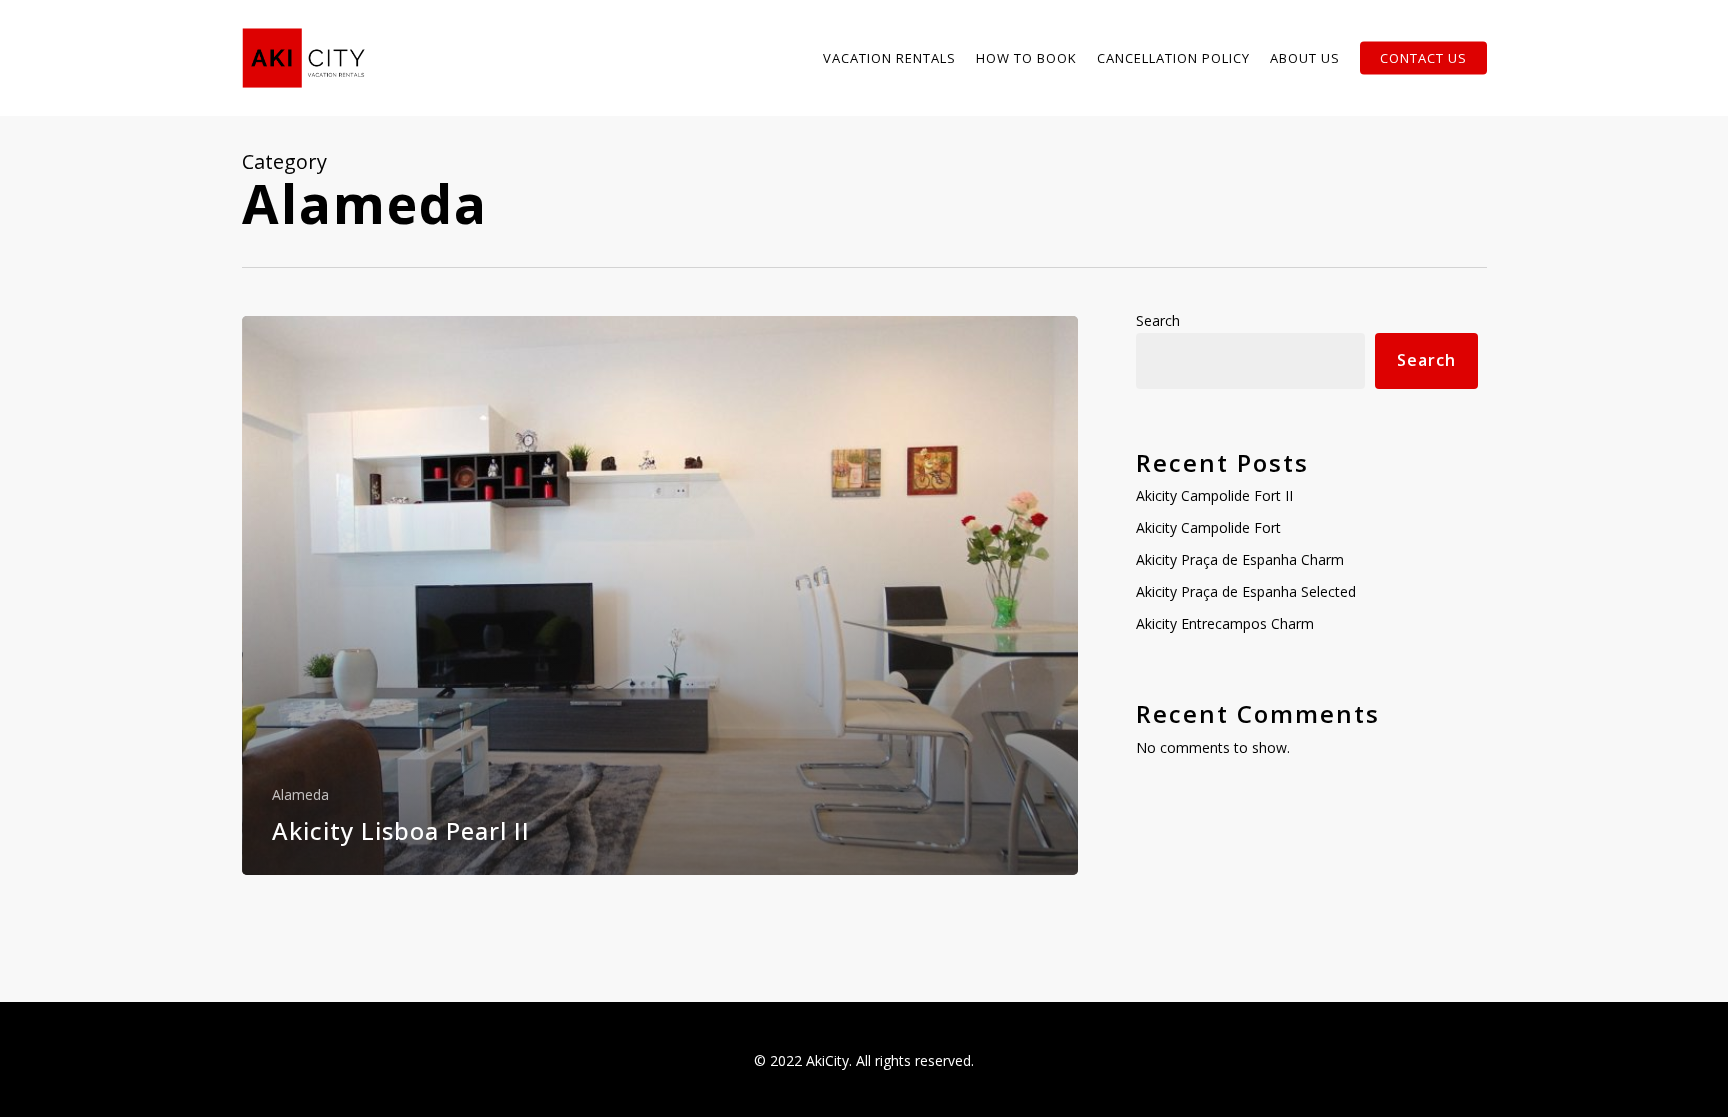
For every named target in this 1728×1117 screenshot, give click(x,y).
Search (1158, 320)
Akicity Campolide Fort (1208, 527)
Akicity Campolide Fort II (1214, 495)
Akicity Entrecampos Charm (1225, 623)
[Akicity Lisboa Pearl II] (660, 595)
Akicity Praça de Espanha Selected (1246, 591)
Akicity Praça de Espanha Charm (1240, 559)
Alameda (300, 794)
